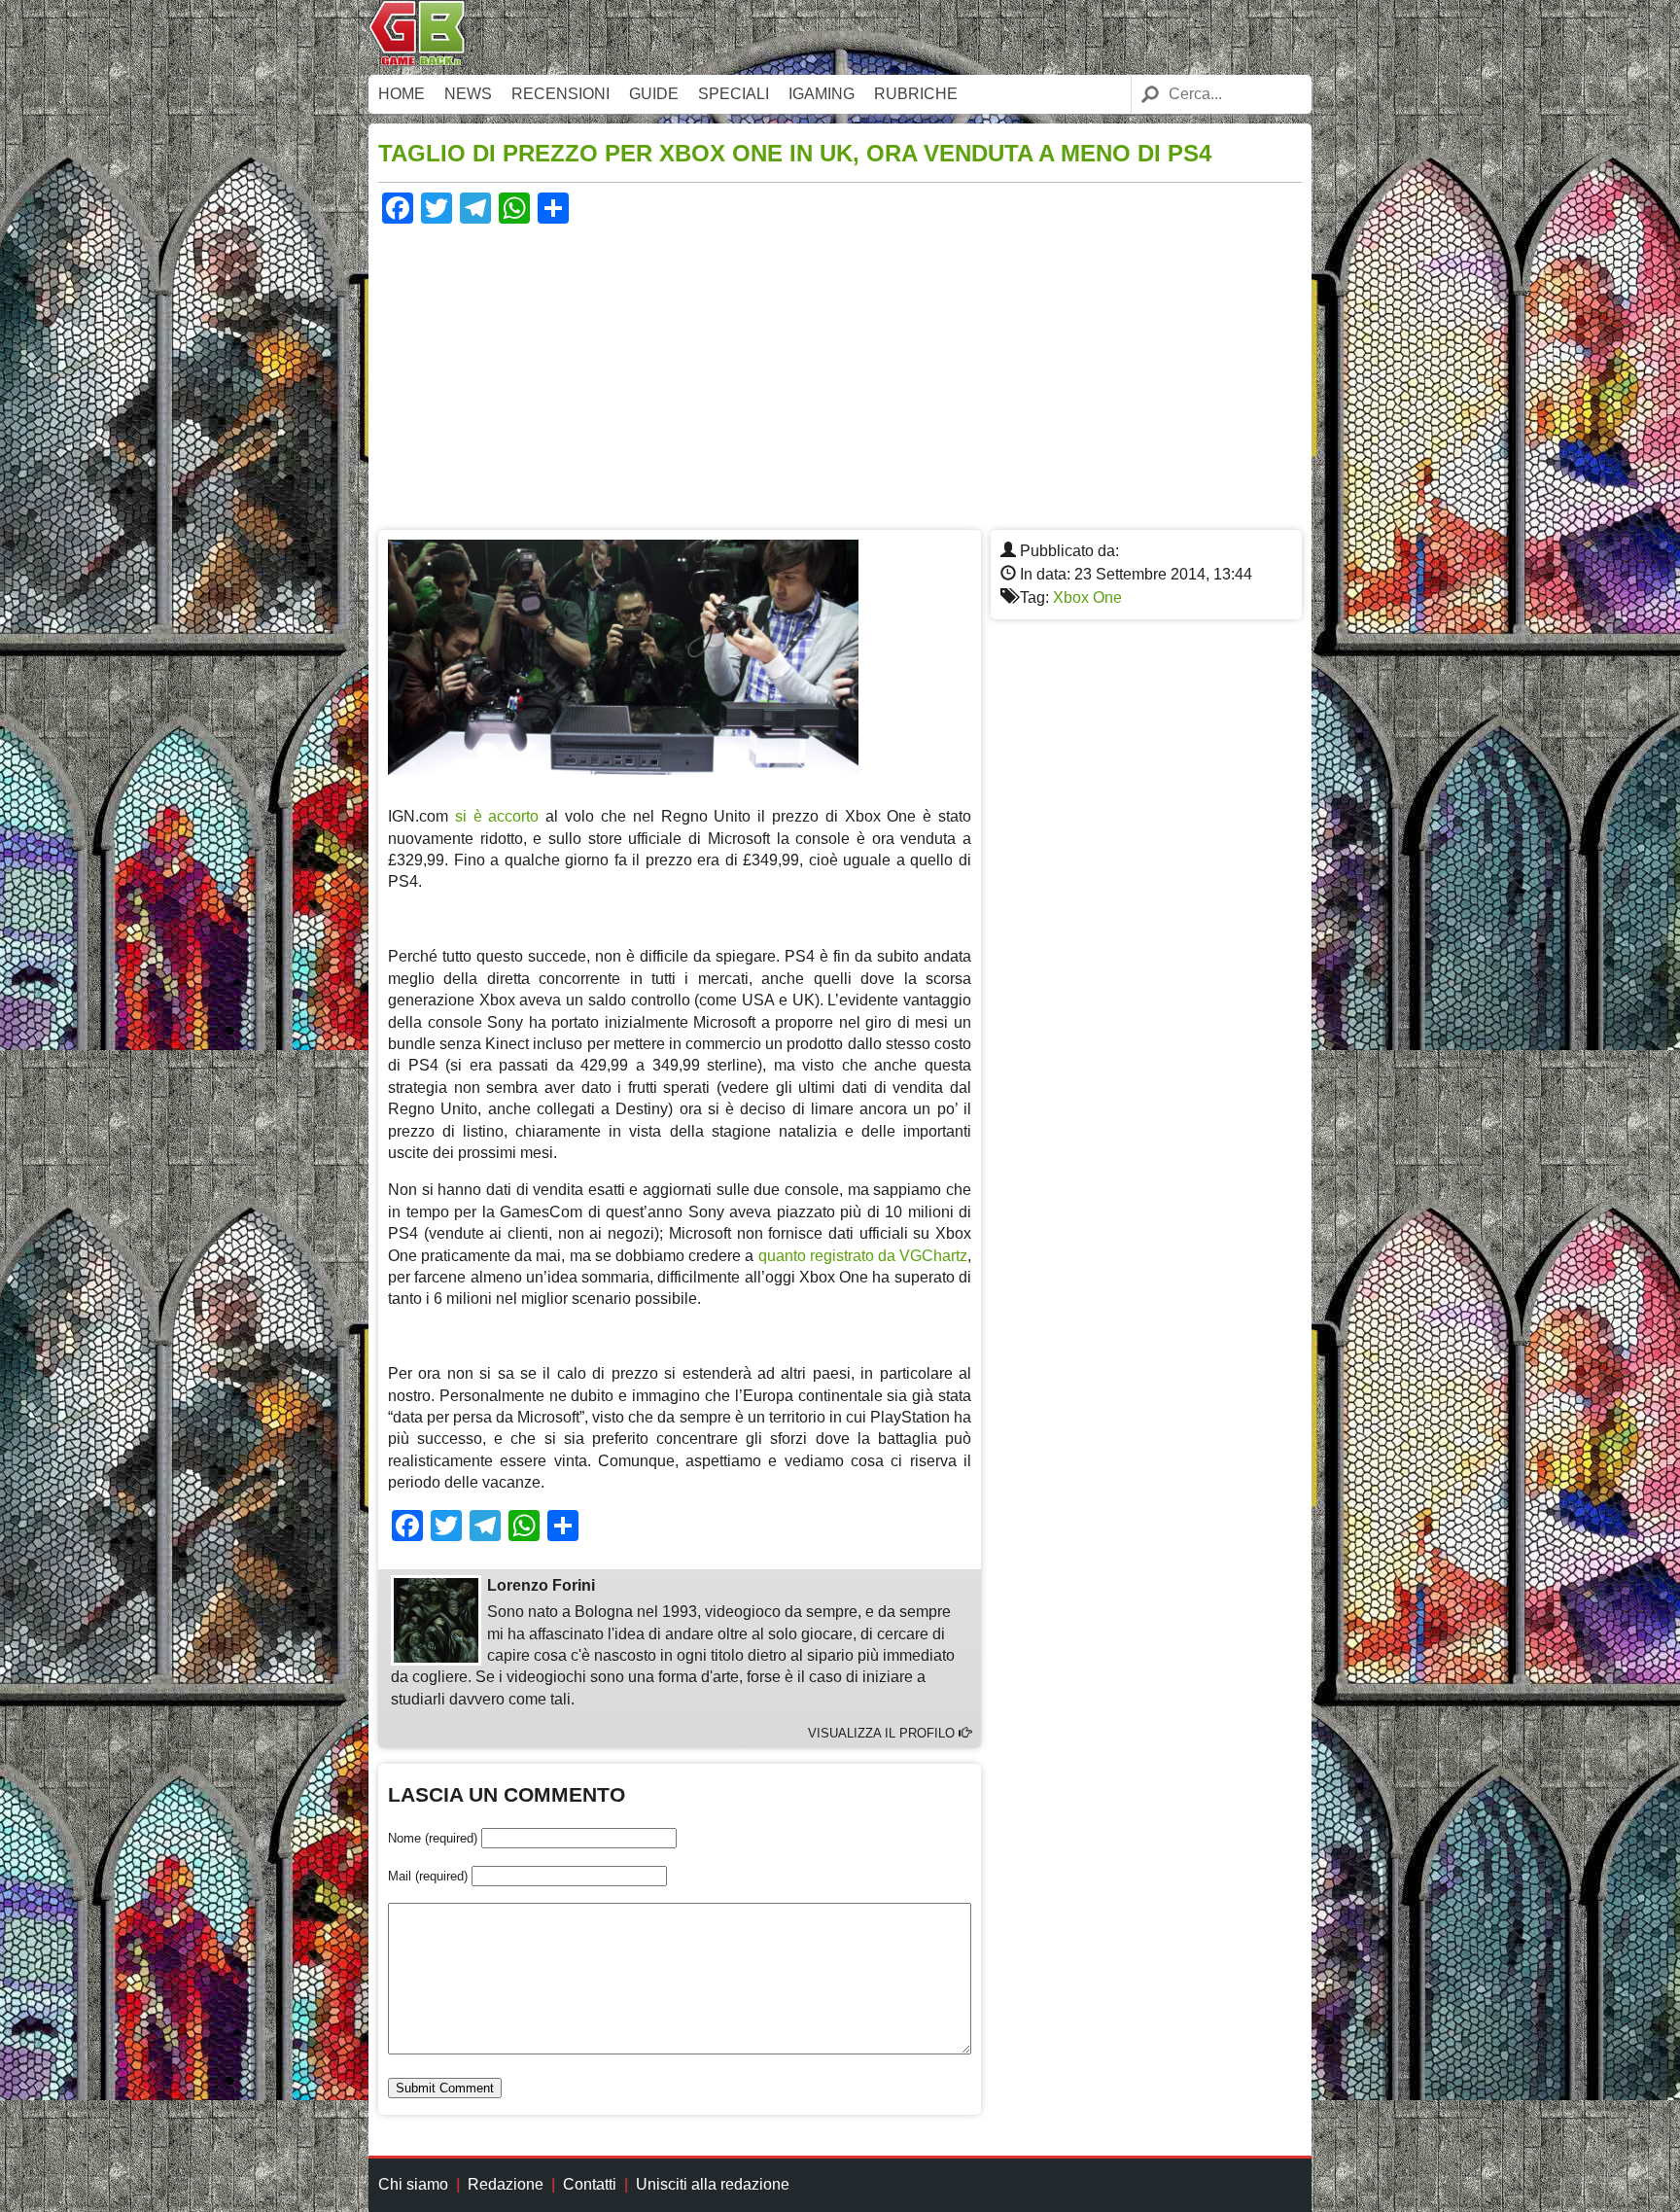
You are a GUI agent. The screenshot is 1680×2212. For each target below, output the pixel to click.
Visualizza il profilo (883, 1733)
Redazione (506, 2184)
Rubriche (916, 94)
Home (402, 94)
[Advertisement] (840, 374)
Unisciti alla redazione (713, 2184)
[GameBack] (417, 61)
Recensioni (560, 94)
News (468, 94)
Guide (654, 94)
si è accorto (497, 816)
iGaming (822, 94)
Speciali (734, 94)
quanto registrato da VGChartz (863, 1256)
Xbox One (1087, 597)
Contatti (590, 2184)
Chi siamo (413, 2184)
